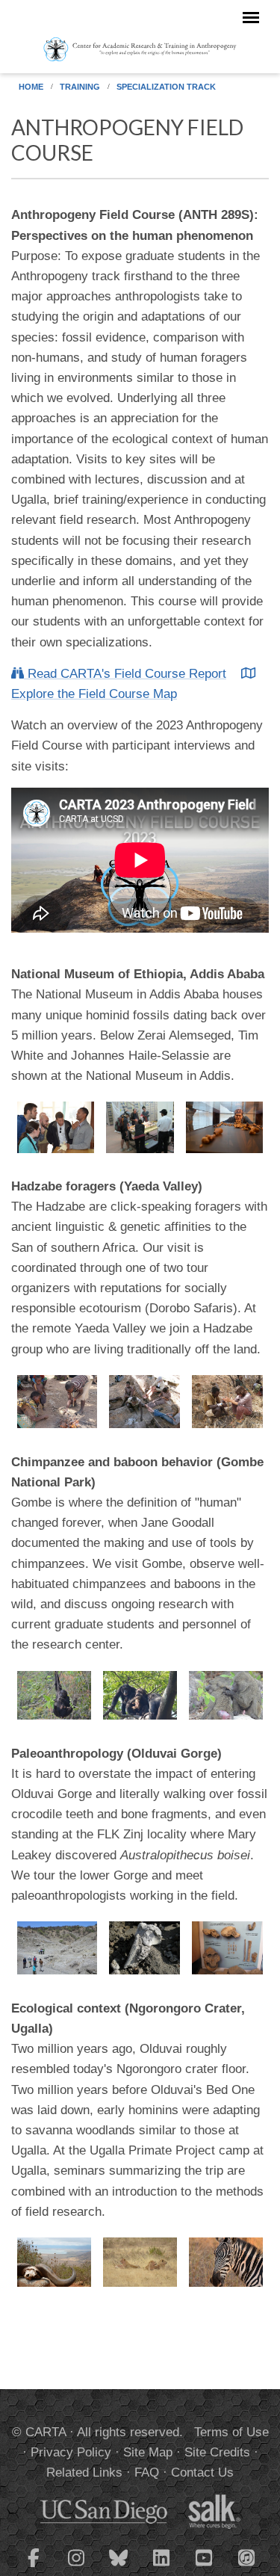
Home (31, 87)
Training (80, 87)
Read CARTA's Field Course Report (125, 674)
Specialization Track (166, 87)
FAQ (147, 2472)
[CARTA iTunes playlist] (246, 2557)
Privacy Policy (71, 2452)
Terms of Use (231, 2432)
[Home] (140, 49)
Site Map (148, 2452)
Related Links (84, 2472)
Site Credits (217, 2452)
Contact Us (202, 2472)
